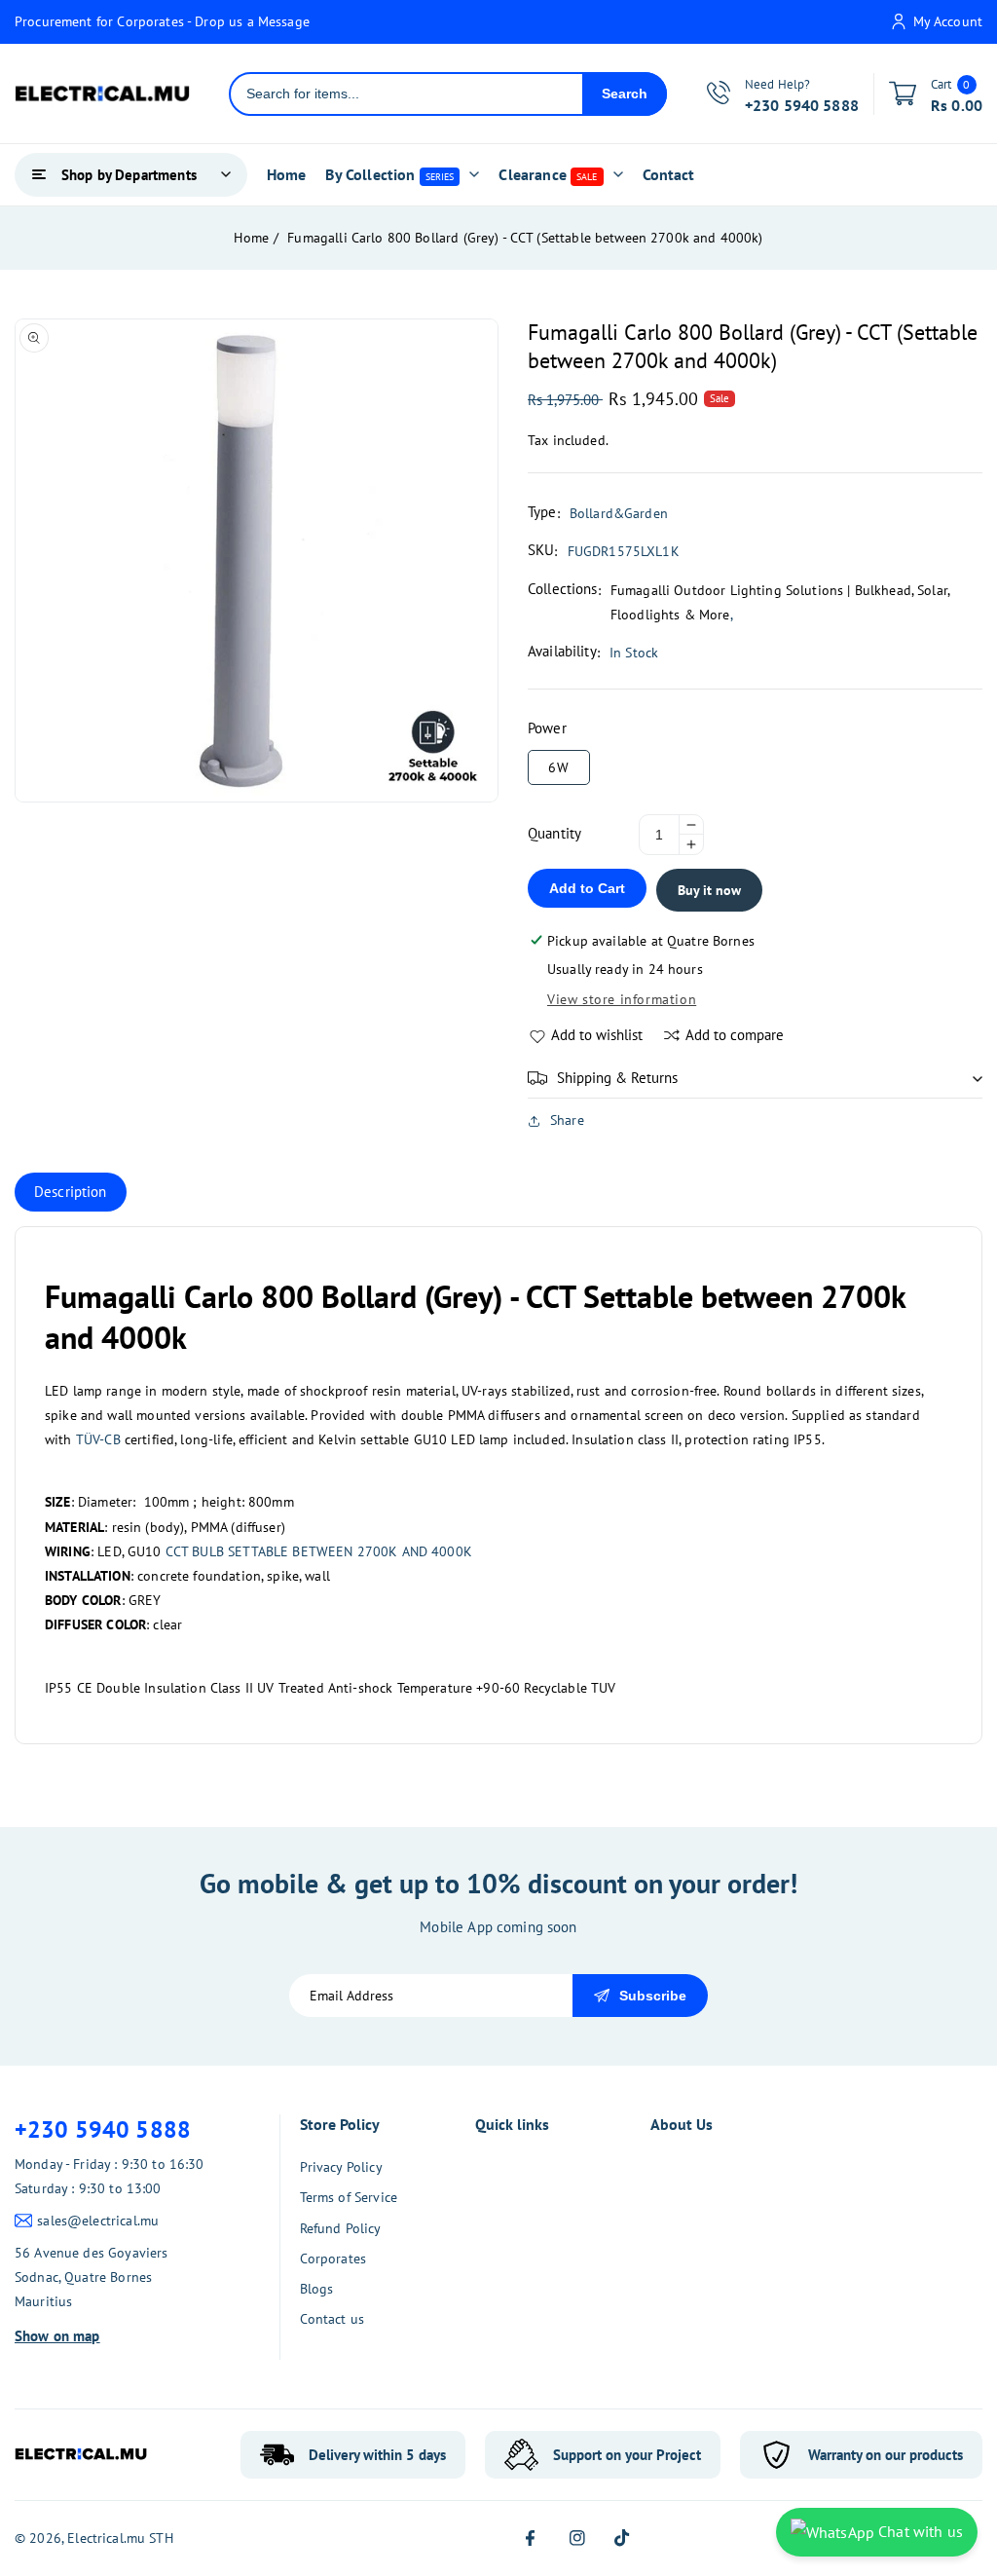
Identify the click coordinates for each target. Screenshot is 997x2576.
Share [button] (567, 1120)
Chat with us (919, 2531)
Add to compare (735, 1035)
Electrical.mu (106, 2538)
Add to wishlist (597, 1035)
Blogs (317, 2289)
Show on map (57, 2336)
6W (559, 767)
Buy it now (709, 890)
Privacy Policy (341, 2167)
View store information (622, 999)
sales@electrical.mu (98, 2221)
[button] (755, 1078)
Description (71, 1192)
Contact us (332, 2319)
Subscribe (653, 1996)
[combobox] (406, 94)
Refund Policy (341, 2228)
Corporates (333, 2259)
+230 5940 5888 (103, 2129)
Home (251, 238)
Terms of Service (349, 2197)
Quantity (554, 833)
